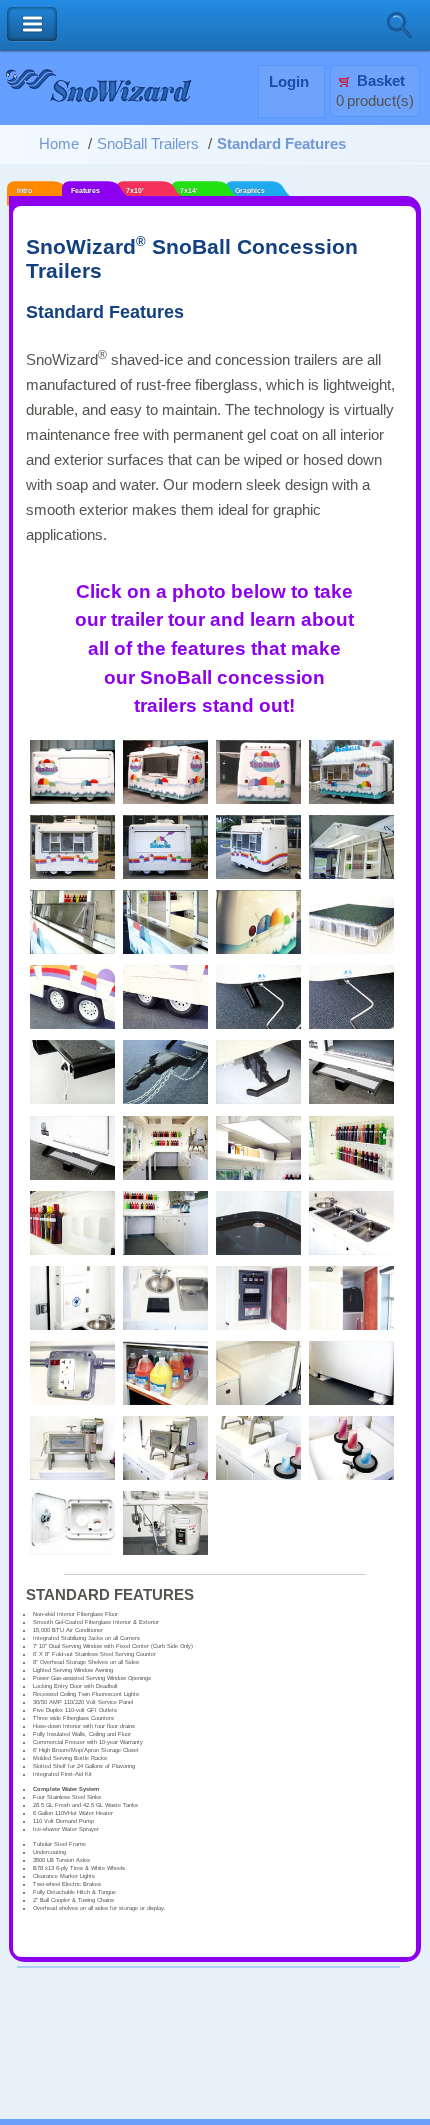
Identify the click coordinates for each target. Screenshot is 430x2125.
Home (59, 144)
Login (289, 82)
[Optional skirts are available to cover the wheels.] (165, 1024)
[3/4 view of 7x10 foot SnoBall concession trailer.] (258, 874)
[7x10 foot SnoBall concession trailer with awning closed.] (165, 874)
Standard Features (281, 144)
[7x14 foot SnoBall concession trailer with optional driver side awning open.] (165, 799)
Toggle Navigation (32, 24)
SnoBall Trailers (148, 144)
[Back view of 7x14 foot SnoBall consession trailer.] (258, 799)
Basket (381, 81)
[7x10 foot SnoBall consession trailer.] (72, 874)
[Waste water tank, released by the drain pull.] (165, 1550)
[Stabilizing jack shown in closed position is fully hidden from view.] (351, 1024)
